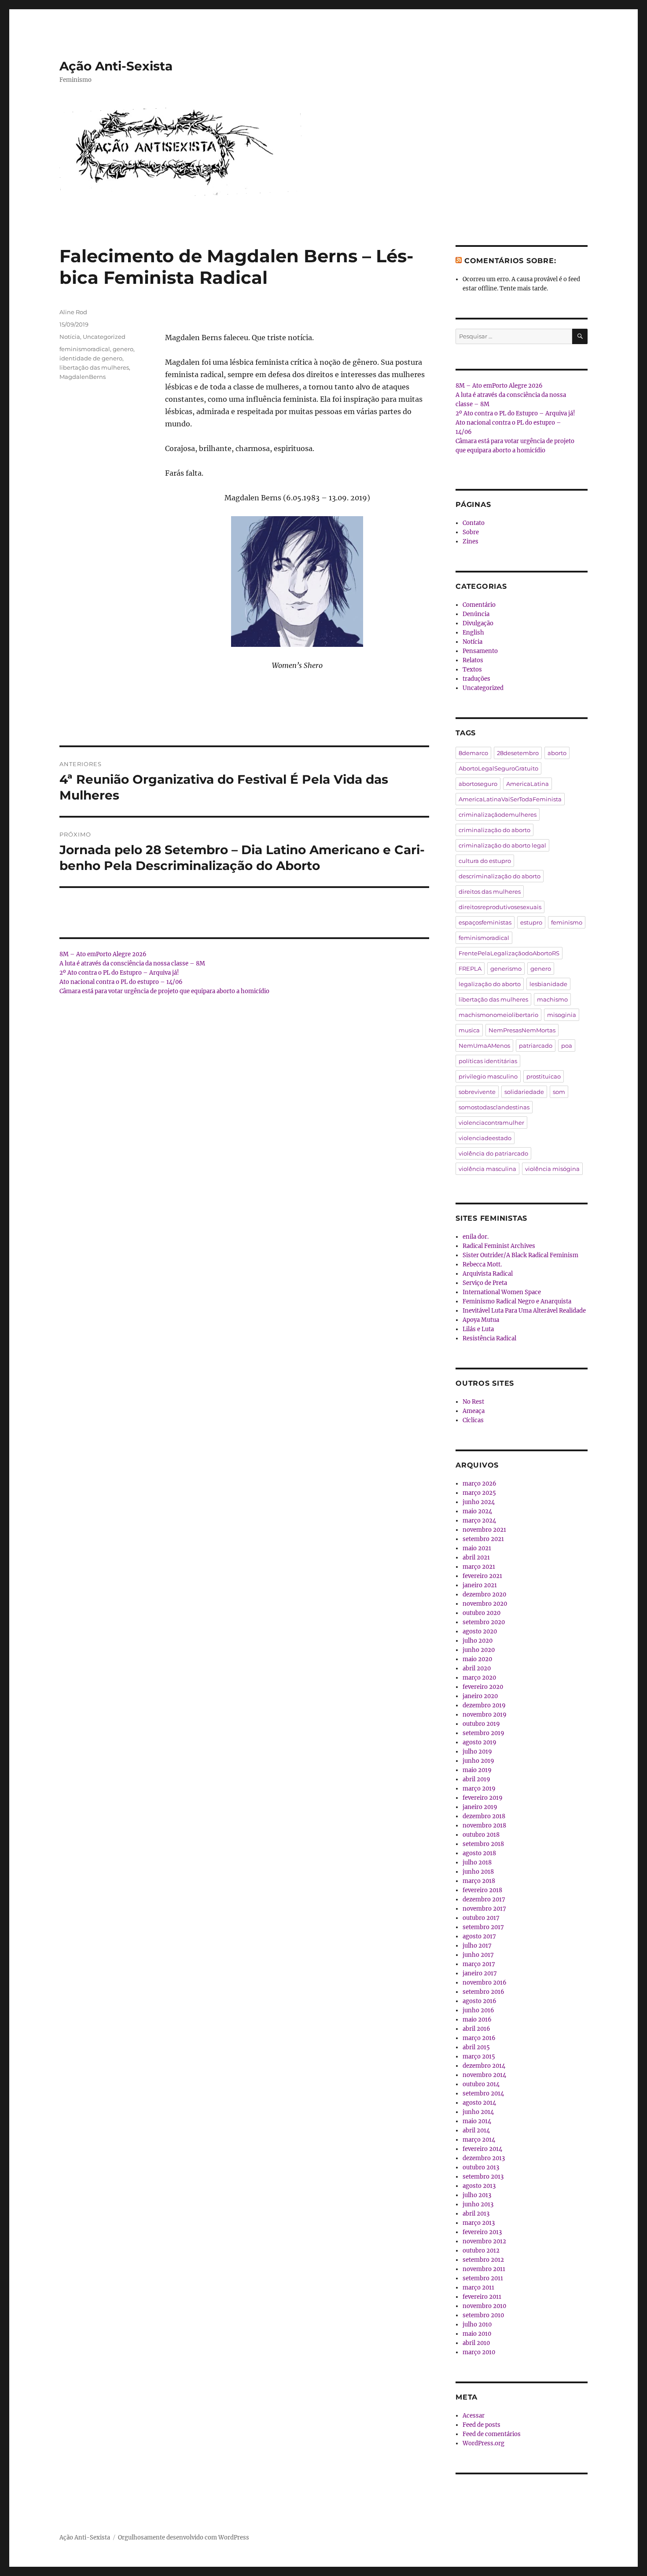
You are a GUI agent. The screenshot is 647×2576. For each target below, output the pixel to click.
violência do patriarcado (493, 1153)
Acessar (474, 2416)
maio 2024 (477, 1511)
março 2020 (479, 1678)
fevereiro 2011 (482, 2297)
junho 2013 (478, 2204)
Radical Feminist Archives (499, 1246)
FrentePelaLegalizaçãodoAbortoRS (509, 953)
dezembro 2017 (484, 1899)
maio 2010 (477, 2334)
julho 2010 (477, 2325)
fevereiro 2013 (482, 2232)
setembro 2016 (483, 1992)
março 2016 (479, 2038)
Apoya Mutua (481, 1320)
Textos (472, 670)
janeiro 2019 (480, 1807)
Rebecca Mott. (482, 1264)
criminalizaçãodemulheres (498, 815)
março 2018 (479, 1881)
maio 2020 (477, 1659)
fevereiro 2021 (482, 1576)
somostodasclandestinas (494, 1107)
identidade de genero (91, 358)
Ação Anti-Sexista (116, 66)
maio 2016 (477, 2020)
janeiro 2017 (480, 1973)
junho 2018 (478, 1872)
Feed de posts (482, 2425)
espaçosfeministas (485, 922)
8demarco (473, 753)
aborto (557, 753)
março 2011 (478, 2288)
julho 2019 (477, 1752)
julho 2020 (478, 1641)
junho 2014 (478, 2112)
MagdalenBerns (83, 377)
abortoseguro (478, 784)
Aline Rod (73, 312)
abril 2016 (476, 2029)
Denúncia (476, 614)
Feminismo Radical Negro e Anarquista (517, 1301)
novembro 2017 (484, 1909)
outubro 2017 (481, 1918)
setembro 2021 (483, 1539)
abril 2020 (477, 1668)
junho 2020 (479, 1650)
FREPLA (470, 969)
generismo (506, 969)
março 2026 (480, 1484)
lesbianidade (548, 984)
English (473, 633)
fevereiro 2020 (483, 1687)
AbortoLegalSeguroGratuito (498, 768)
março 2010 (479, 2352)
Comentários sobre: (510, 261)
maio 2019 (477, 1770)
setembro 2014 (483, 2093)
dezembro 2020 (484, 1594)
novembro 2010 (484, 2306)
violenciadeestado (485, 1138)
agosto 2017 (479, 1936)
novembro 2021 (484, 1530)
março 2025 (479, 1493)
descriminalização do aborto (500, 876)
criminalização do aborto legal (502, 845)
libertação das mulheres (94, 367)
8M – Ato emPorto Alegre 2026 (103, 954)
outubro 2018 (481, 1835)
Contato (474, 523)
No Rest (473, 1402)
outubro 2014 (481, 2084)
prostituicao (544, 1076)
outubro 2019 (481, 1724)
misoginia (562, 1015)
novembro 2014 (484, 2075)
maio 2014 (477, 2121)
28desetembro (518, 753)
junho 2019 (478, 1761)
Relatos (473, 660)
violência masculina (487, 1169)
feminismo (567, 922)
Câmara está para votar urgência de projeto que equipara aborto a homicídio (164, 991)
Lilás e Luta (478, 1329)
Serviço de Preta (485, 1283)
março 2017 (479, 1964)
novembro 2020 (485, 1604)
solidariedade (524, 1092)
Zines (471, 541)
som (559, 1092)
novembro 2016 (485, 1983)
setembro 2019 (483, 1733)
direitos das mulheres (490, 892)
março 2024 (479, 1521)
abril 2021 (476, 1558)
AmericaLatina (528, 784)
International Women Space (502, 1292)
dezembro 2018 (484, 1816)
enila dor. (476, 1237)
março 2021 (479, 1567)
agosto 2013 (479, 2186)
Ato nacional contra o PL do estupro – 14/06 (121, 982)
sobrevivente (477, 1092)
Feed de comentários (492, 2434)
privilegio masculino (488, 1076)
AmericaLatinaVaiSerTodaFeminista (510, 799)
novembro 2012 (484, 2241)
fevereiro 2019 (483, 1798)
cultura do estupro (485, 861)
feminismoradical (85, 349)
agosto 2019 (480, 1742)
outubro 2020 (482, 1613)
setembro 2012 (483, 2260)
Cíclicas (473, 1420)
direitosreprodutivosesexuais (500, 907)
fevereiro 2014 (482, 2149)
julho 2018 (477, 1862)
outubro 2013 (481, 2167)
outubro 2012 (481, 2251)
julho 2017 (477, 1946)
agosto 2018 (479, 1853)
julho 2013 (477, 2195)
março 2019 (479, 1789)
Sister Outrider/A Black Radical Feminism (520, 1255)
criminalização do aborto (494, 830)
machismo (552, 999)
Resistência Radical (489, 1338)
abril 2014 (476, 2130)
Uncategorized (104, 337)
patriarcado (536, 1046)
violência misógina (552, 1169)
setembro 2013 (483, 2177)
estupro (531, 922)
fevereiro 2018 (482, 1890)
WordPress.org (483, 2443)
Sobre (471, 532)
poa (567, 1046)
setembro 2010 (483, 2315)
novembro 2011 (484, 2269)
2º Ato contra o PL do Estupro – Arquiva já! (119, 973)
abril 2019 (476, 1779)
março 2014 (479, 2140)
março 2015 (479, 2057)
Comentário (479, 605)
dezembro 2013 (484, 2158)
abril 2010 (476, 2343)
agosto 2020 (480, 1631)
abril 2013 (476, 2214)
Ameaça (474, 1411)
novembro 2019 (485, 1715)
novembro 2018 (484, 1826)
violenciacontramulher (491, 1123)
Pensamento (480, 651)
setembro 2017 (483, 1927)
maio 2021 (477, 1548)
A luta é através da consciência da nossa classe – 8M (132, 963)
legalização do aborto (490, 984)
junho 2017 (478, 1955)
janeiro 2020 (480, 1696)
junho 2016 (478, 2010)
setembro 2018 (483, 1844)
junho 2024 (479, 1502)
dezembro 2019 (484, 1705)
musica (469, 1030)
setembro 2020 (484, 1622)
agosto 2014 (479, 2103)
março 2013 (479, 2223)
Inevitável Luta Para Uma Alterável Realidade (524, 1311)
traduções (476, 679)
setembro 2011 (483, 2278)
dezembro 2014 (484, 2066)
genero (123, 349)
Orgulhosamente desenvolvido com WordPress (184, 2537)
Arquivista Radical (488, 1274)
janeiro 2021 (480, 1585)
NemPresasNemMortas (522, 1030)
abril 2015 (476, 2047)
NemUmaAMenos (484, 1046)
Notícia (70, 337)
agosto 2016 (480, 2001)
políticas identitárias (488, 1061)
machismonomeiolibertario (498, 1015)
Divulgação (478, 623)
